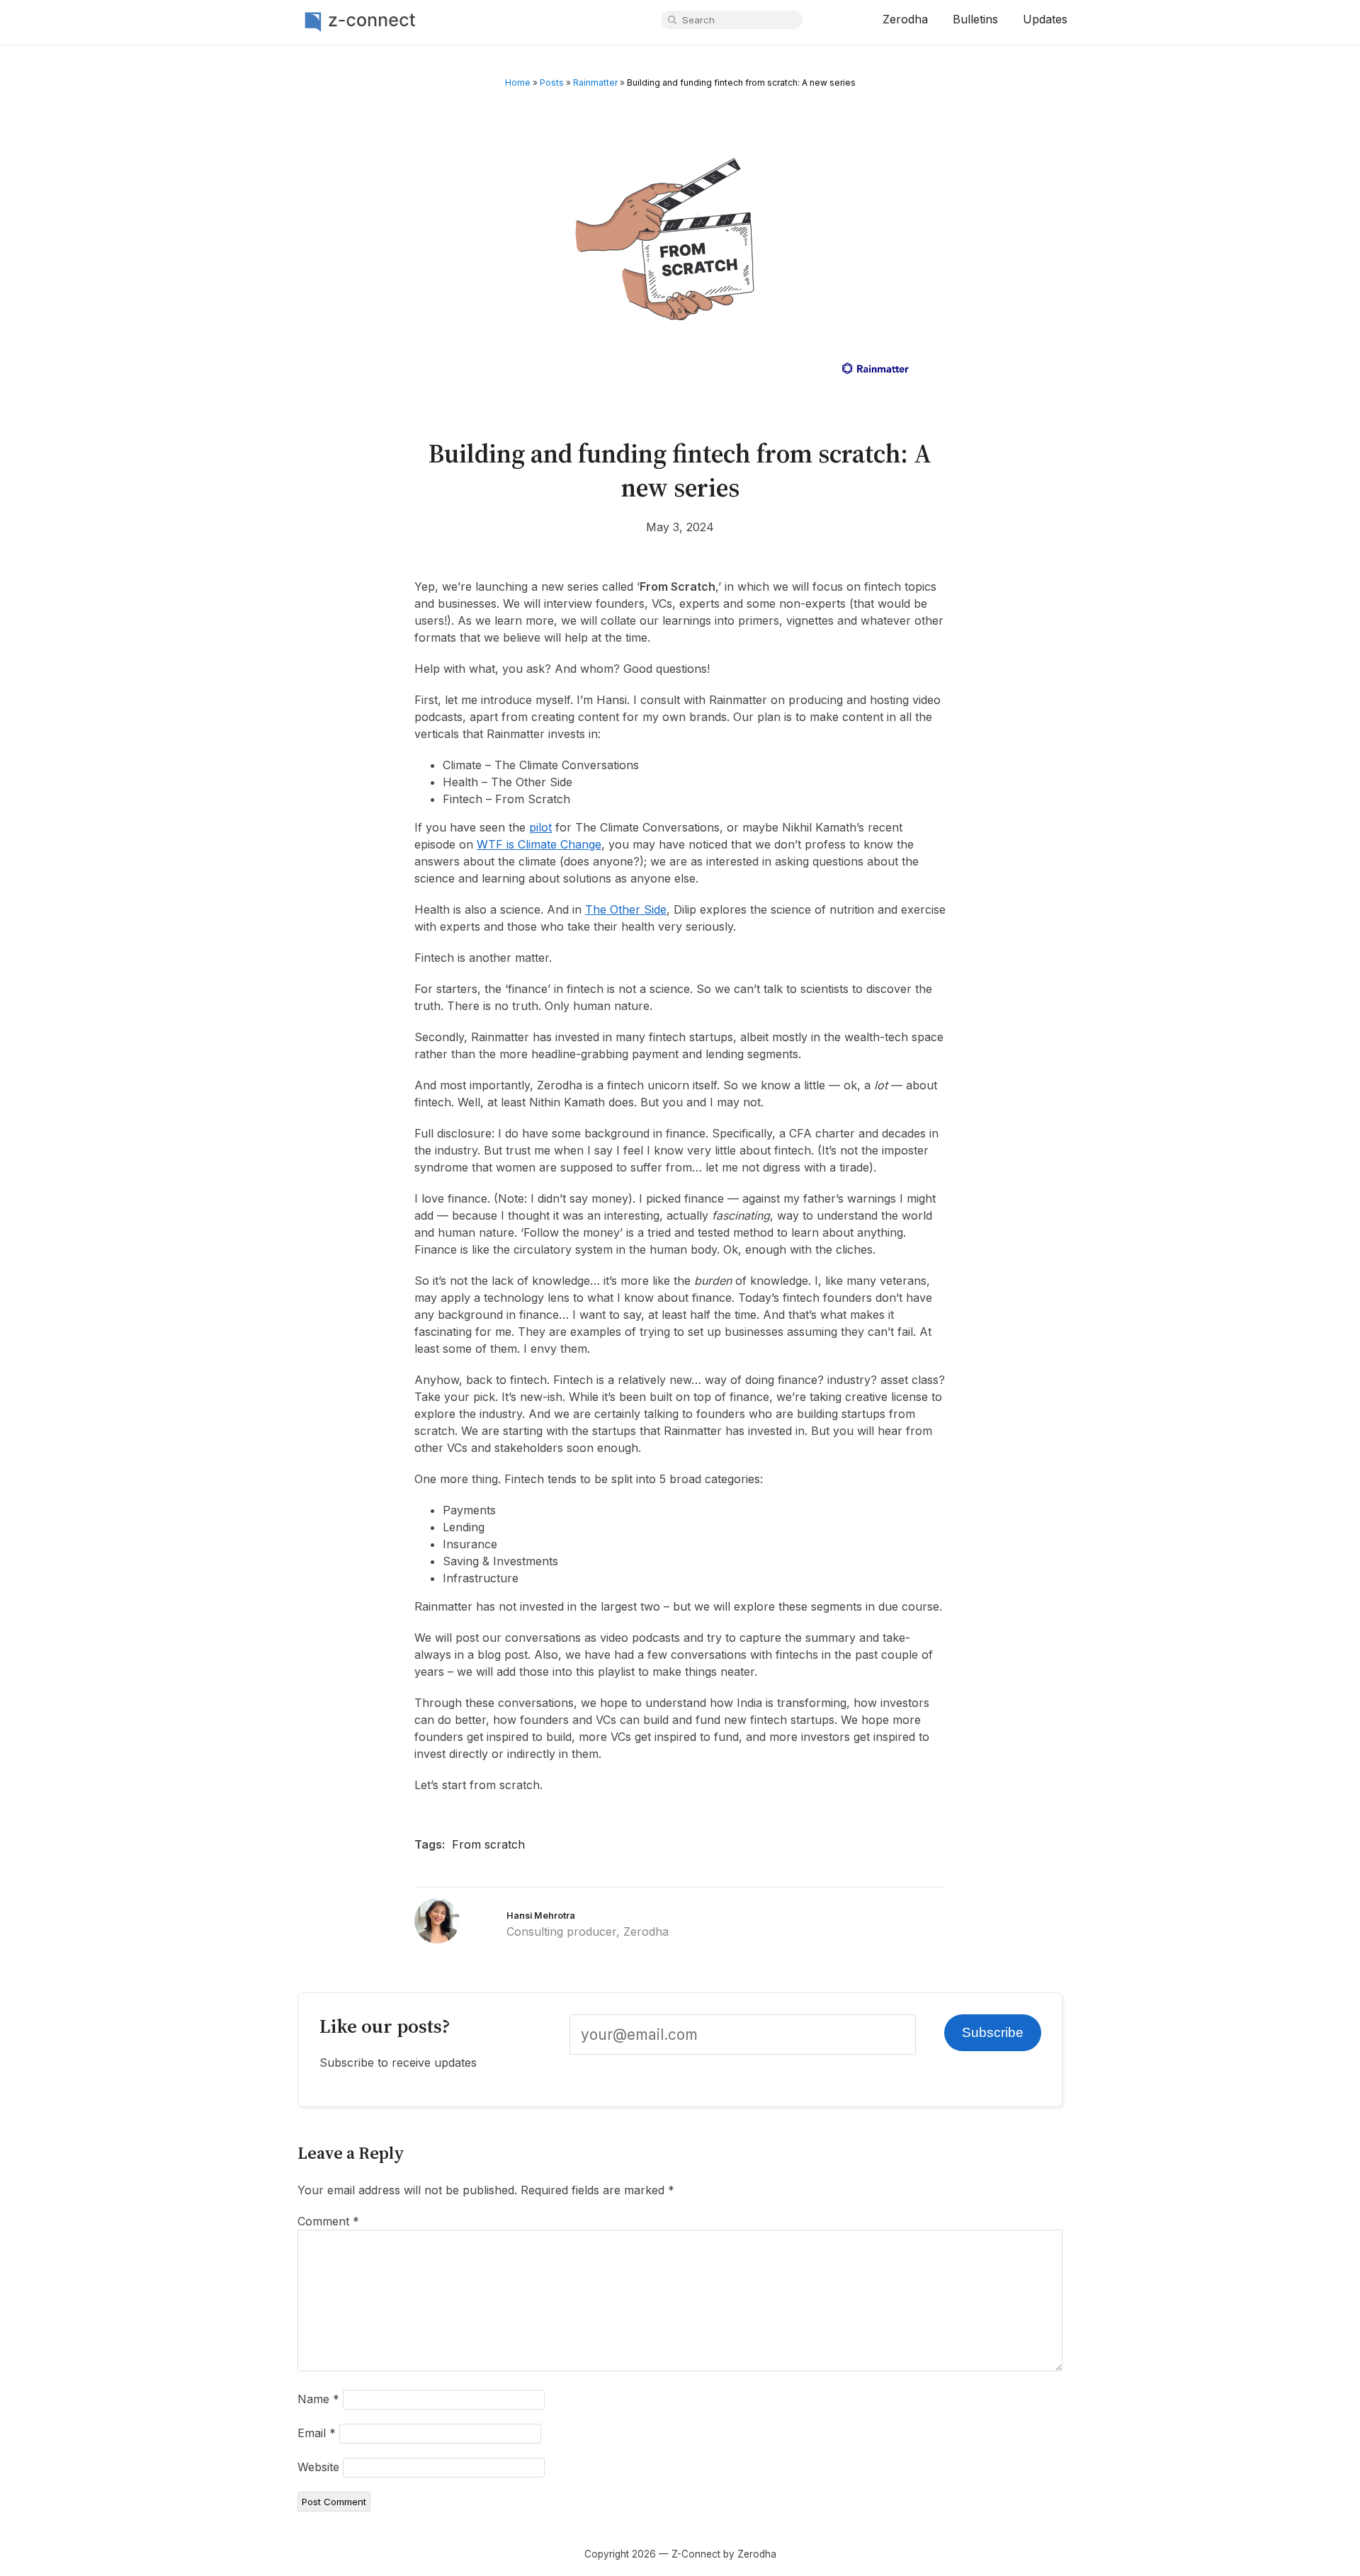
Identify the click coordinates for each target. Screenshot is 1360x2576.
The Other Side (626, 909)
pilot (540, 827)
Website (318, 2467)
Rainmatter (595, 83)
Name (318, 2399)
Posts (552, 83)
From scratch (488, 1844)
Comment (328, 2221)
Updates (1045, 19)
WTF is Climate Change (539, 844)
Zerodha (905, 19)
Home (518, 83)
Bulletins (975, 19)
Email (317, 2433)
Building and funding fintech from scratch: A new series (680, 470)
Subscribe (993, 2032)
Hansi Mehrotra (541, 1916)
